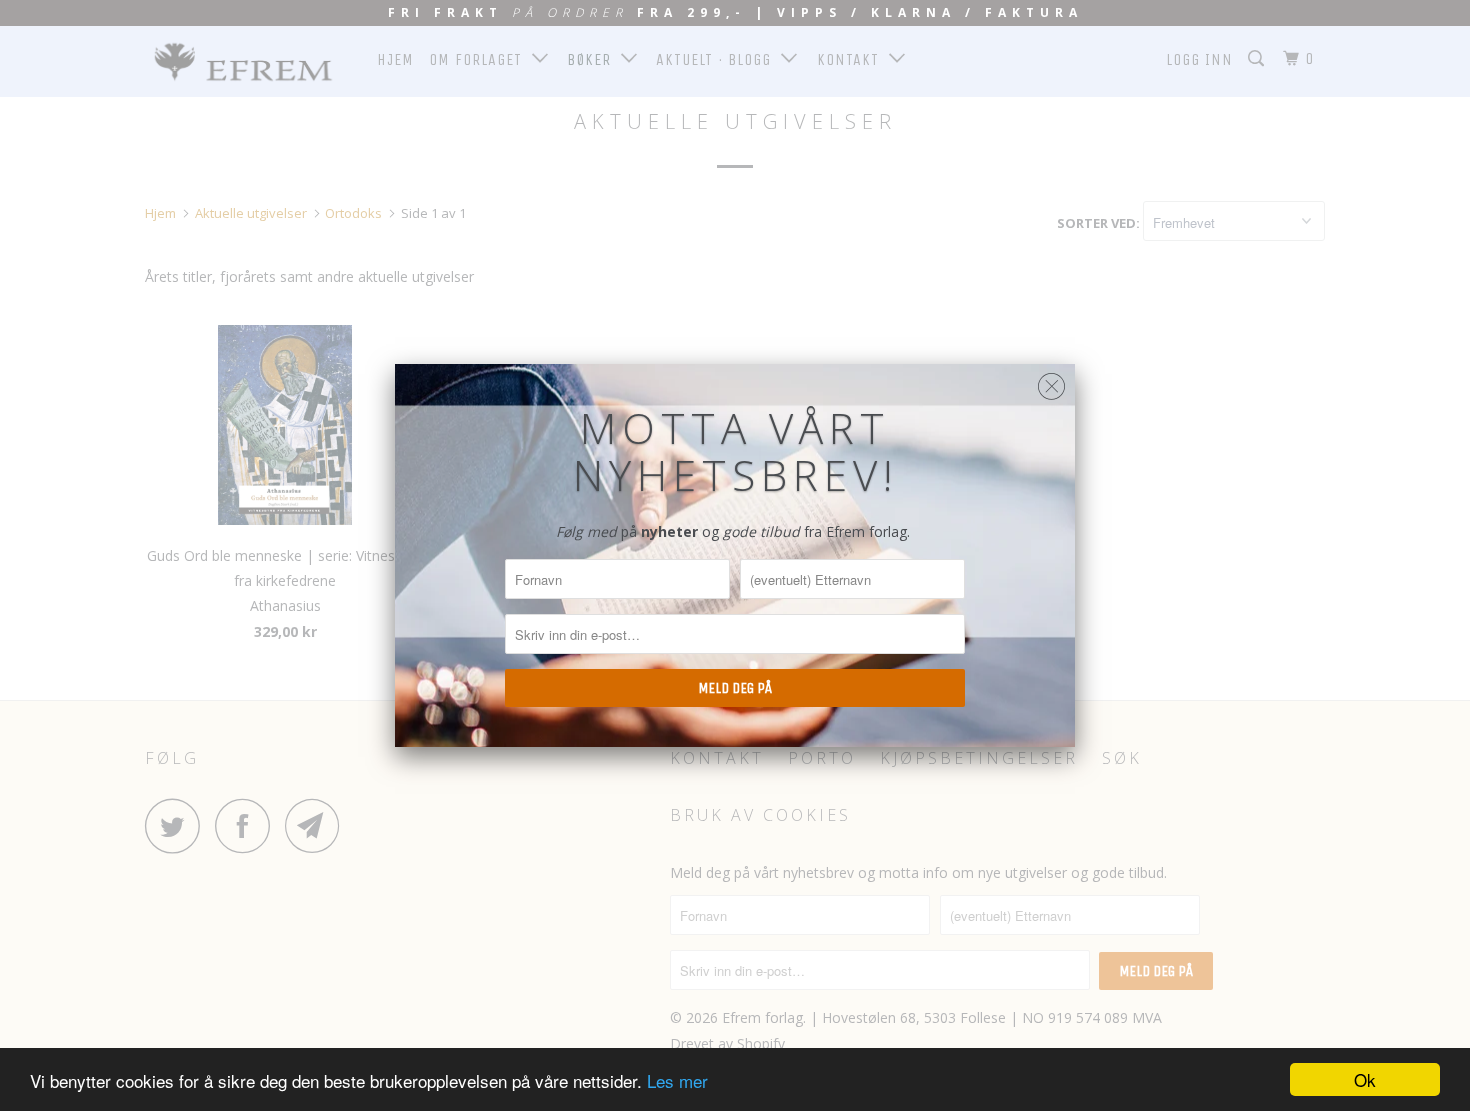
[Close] (1051, 381)
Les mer (677, 1080)
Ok (1365, 1079)
